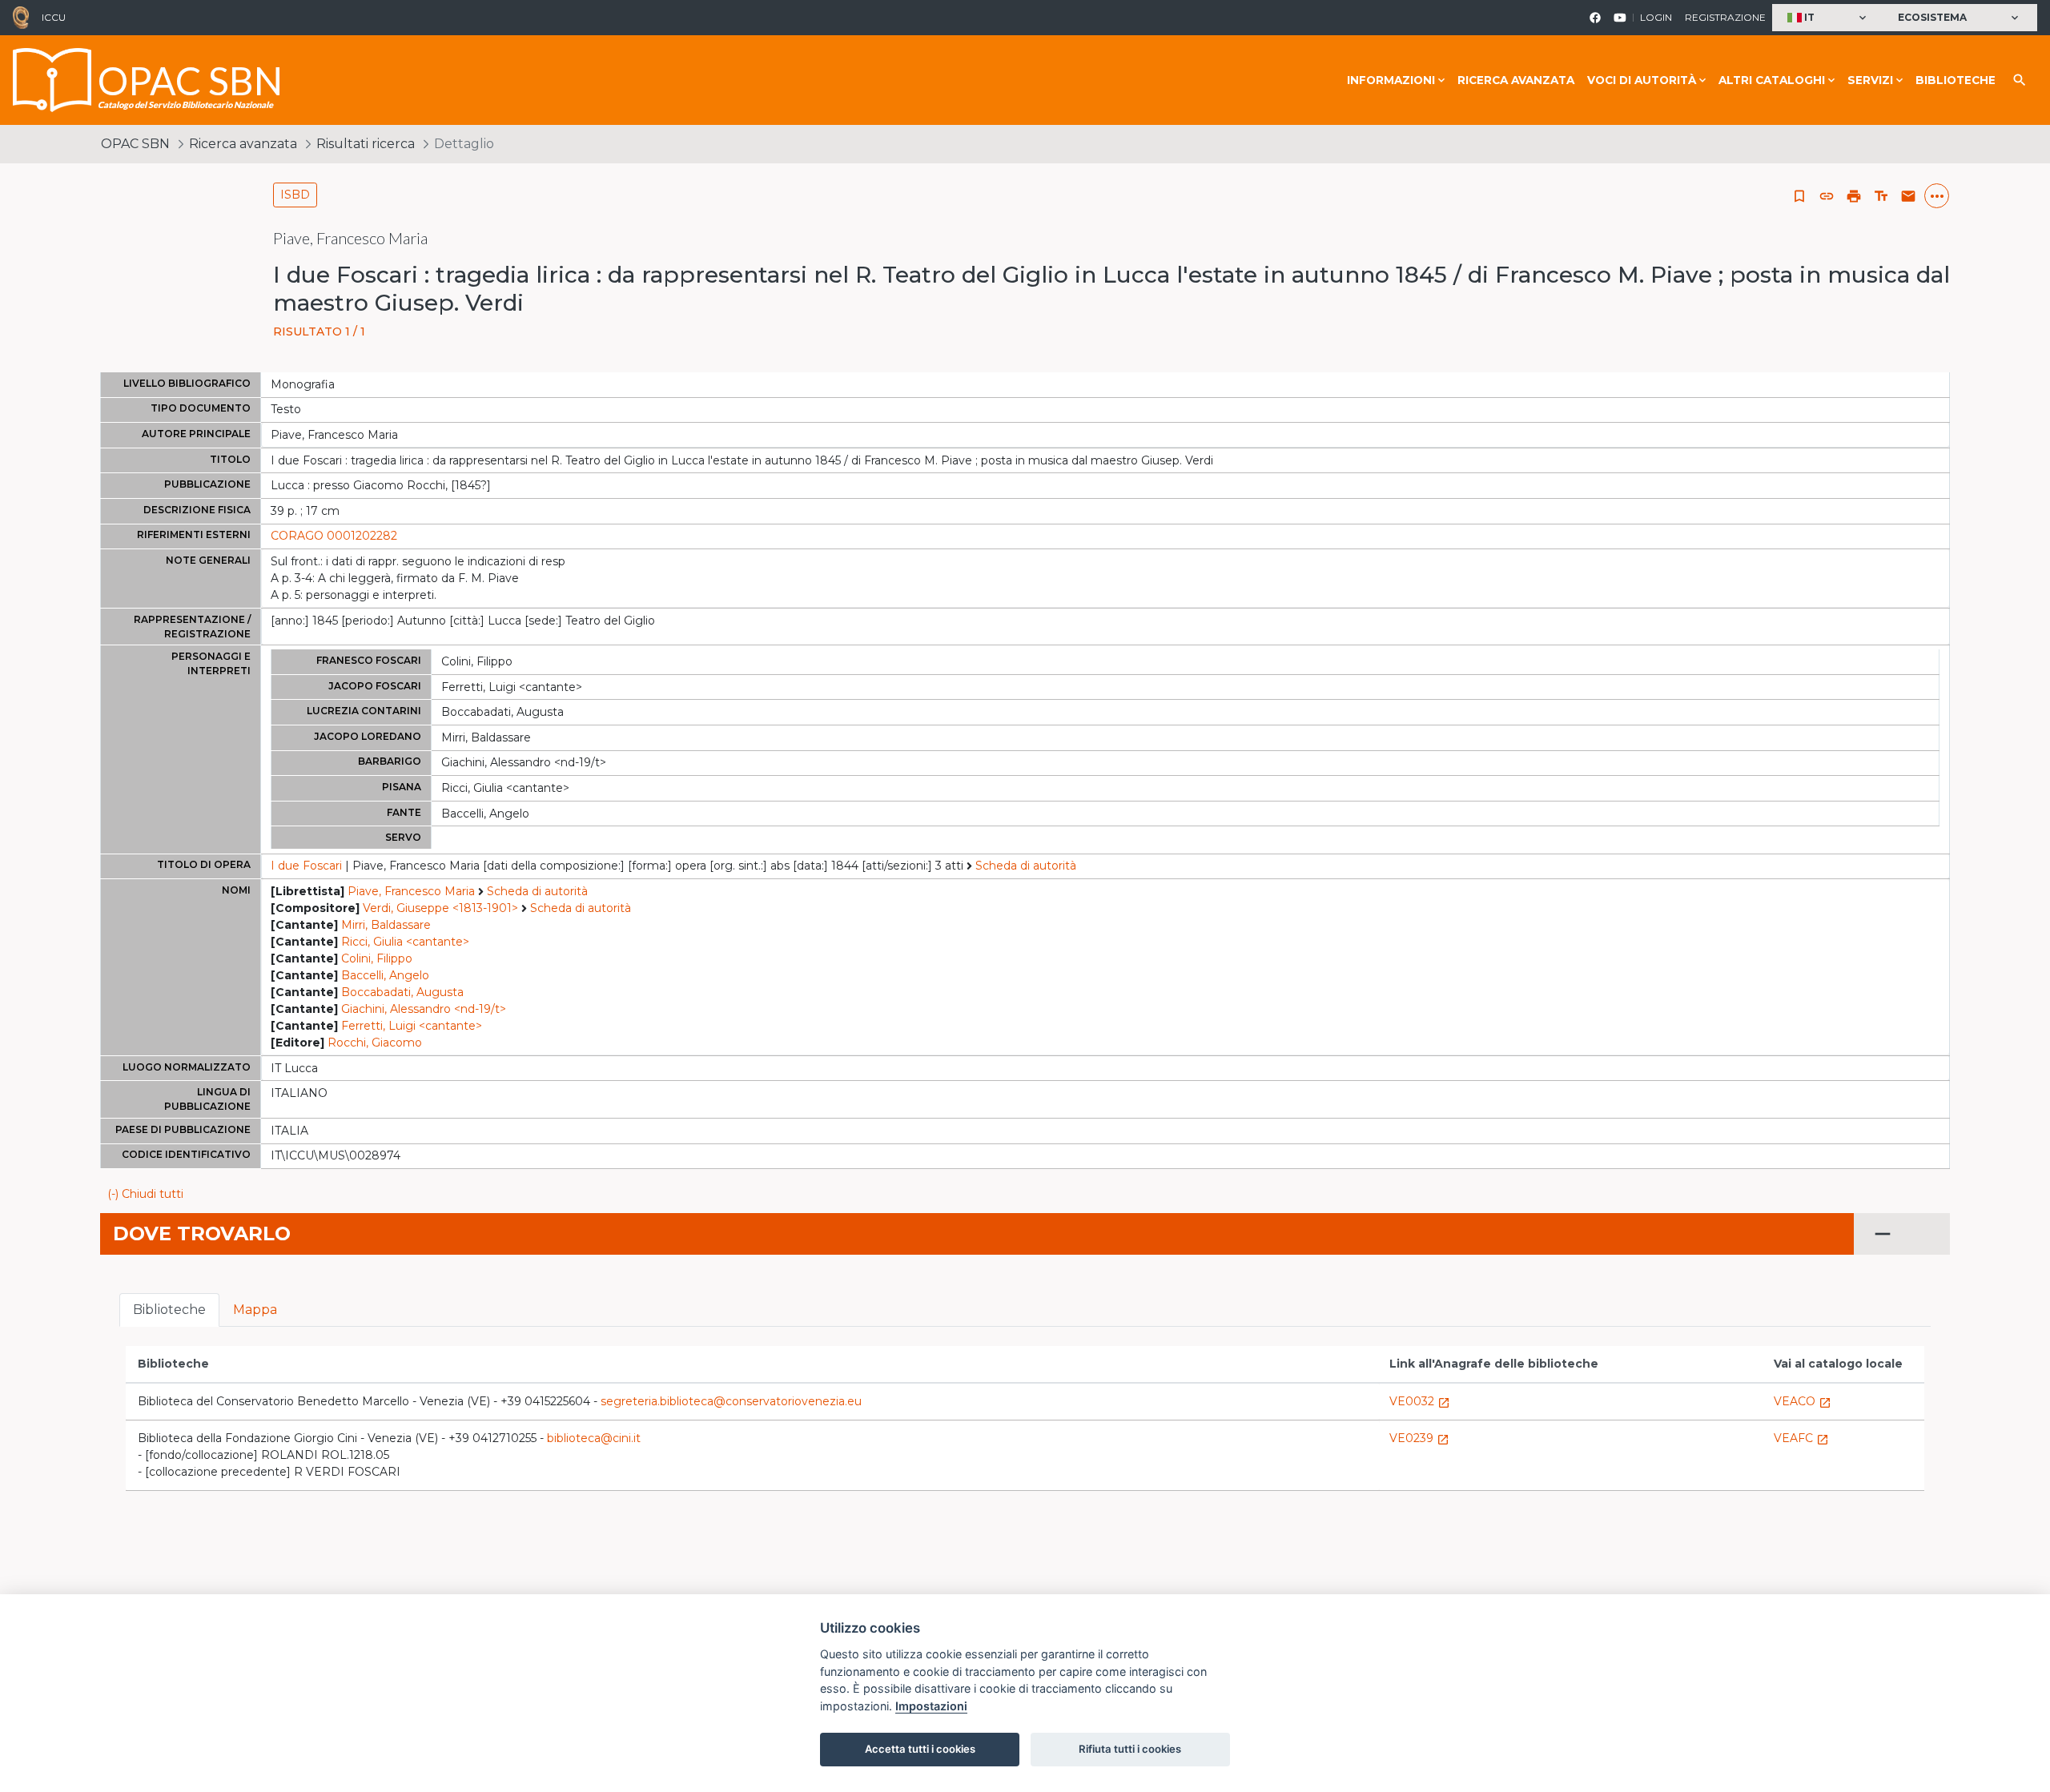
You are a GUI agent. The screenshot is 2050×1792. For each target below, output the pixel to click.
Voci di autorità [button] (1642, 80)
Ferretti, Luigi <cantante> (412, 1026)
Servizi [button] (1870, 80)
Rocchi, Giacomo (375, 1043)
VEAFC (1801, 1438)
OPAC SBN (135, 144)
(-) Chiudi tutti (145, 1194)
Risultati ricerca (366, 144)
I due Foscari (306, 866)
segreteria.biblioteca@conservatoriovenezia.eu (731, 1401)
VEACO (1803, 1401)
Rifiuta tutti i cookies (1130, 1749)
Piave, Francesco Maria (411, 891)
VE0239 (1419, 1438)
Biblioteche (1956, 80)
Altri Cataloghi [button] (1772, 80)
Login (1656, 17)
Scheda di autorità (1026, 866)
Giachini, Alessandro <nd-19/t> (424, 1009)
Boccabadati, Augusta (402, 992)
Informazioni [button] (1391, 80)
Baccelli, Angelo (385, 975)
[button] (1829, 18)
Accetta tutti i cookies (920, 1749)
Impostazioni (931, 1706)
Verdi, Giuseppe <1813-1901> (440, 908)
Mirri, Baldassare (386, 925)
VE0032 (1420, 1401)
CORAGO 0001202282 (334, 536)
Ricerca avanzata (1516, 80)
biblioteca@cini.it (594, 1438)
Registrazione (1725, 17)
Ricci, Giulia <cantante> (405, 942)
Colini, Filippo (377, 958)
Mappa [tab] (255, 1310)
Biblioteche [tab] (169, 1310)
